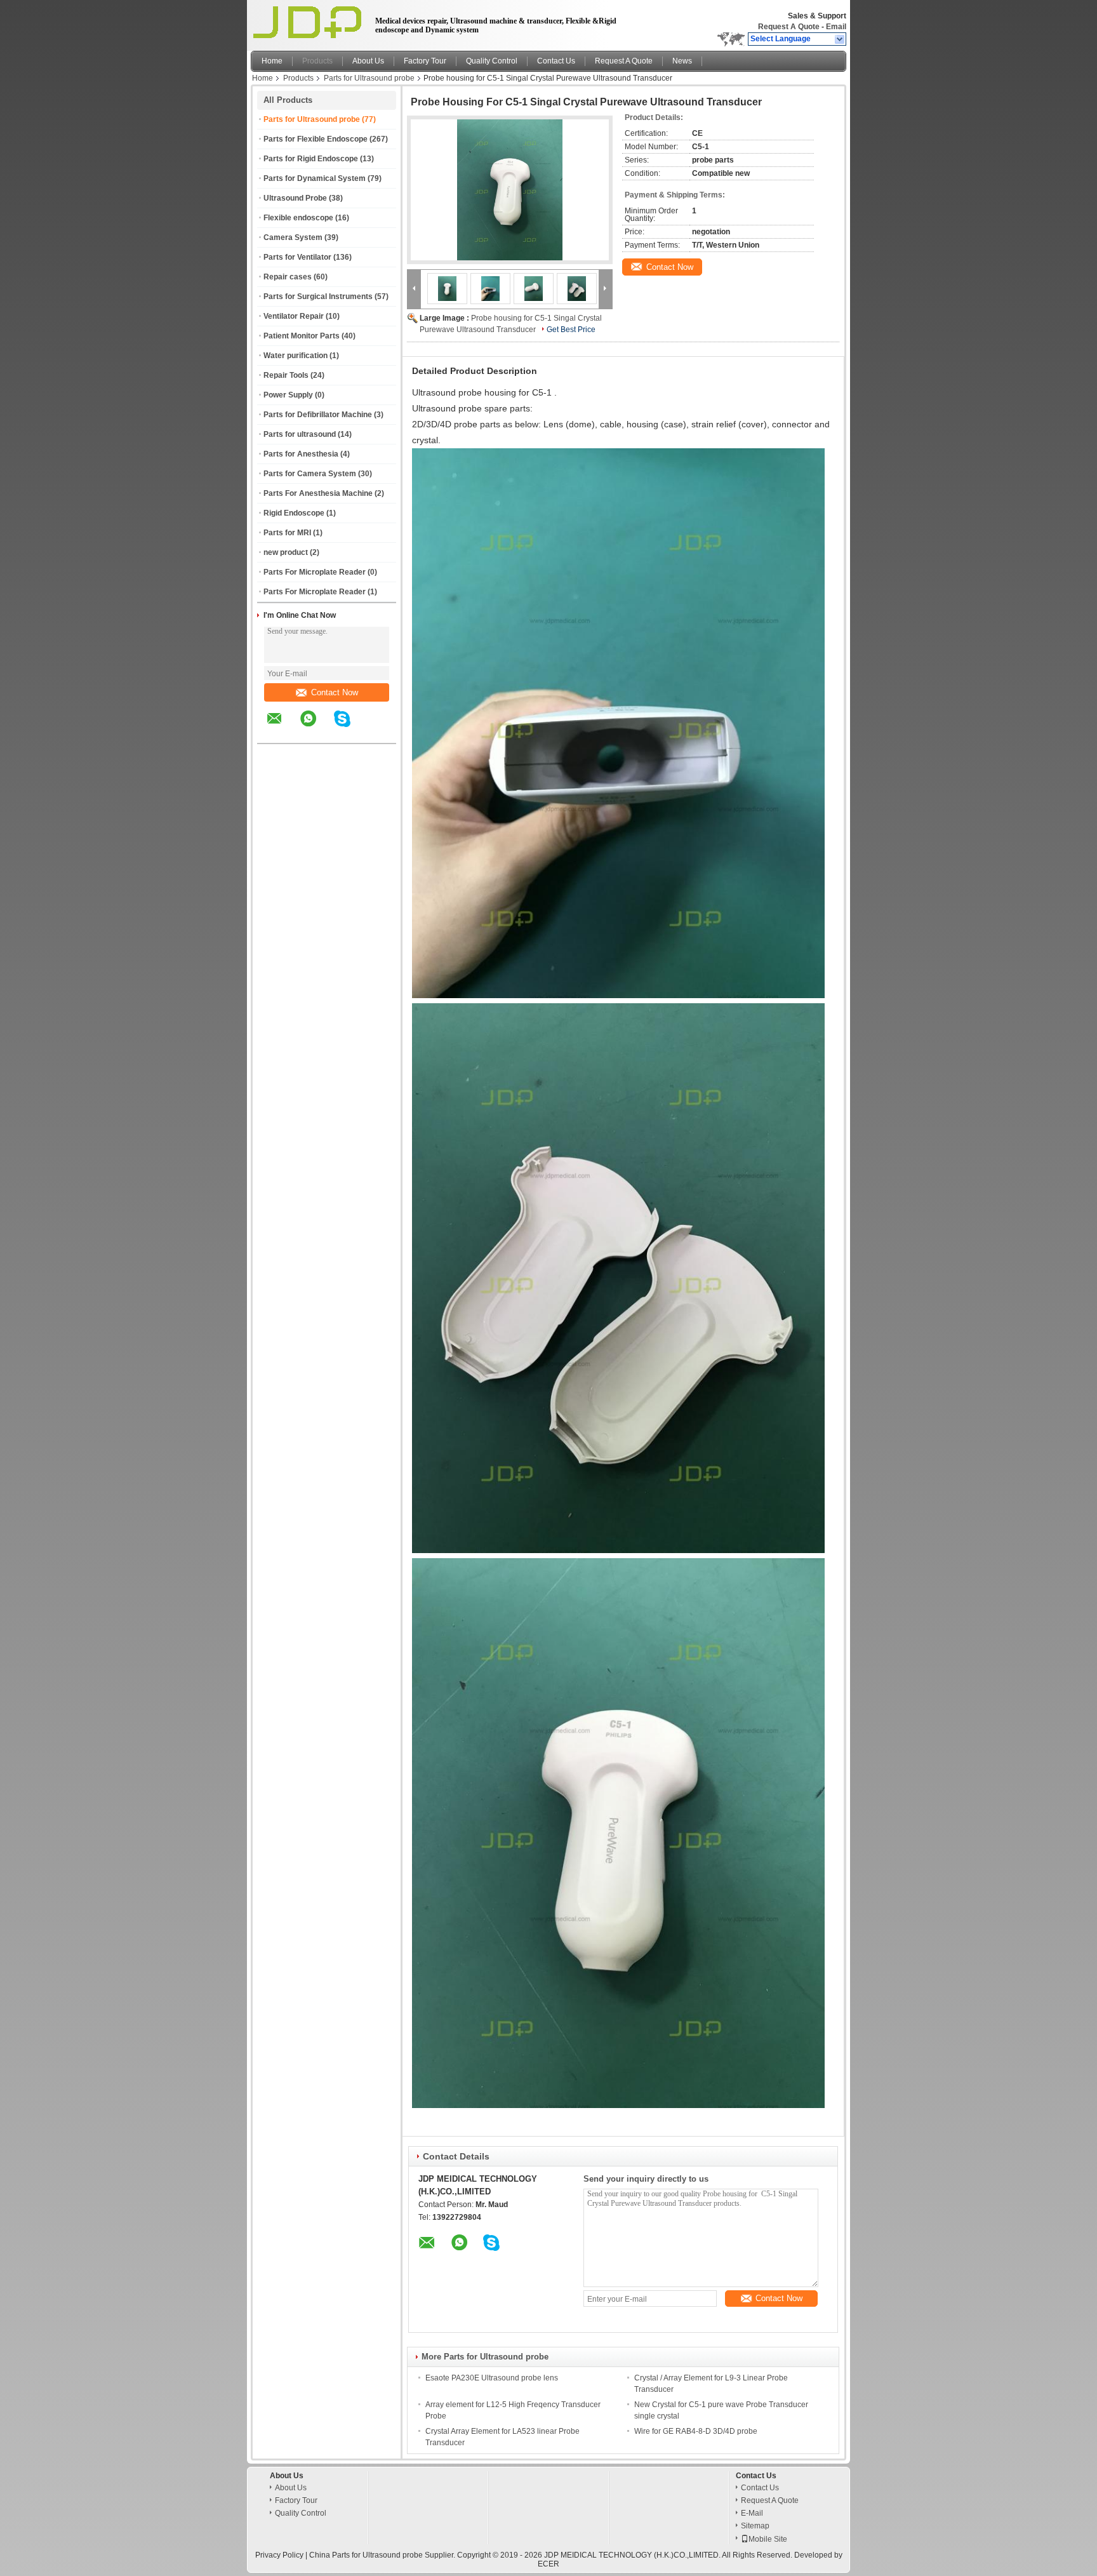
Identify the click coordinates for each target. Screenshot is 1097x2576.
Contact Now (335, 692)
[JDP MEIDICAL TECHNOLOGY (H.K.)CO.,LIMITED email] (283, 728)
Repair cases (288, 277)
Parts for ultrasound (300, 434)
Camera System (293, 237)
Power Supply (288, 395)
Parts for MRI (287, 533)
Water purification (296, 356)
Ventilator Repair (294, 316)
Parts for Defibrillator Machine (318, 415)
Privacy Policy (279, 2555)
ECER (548, 2564)
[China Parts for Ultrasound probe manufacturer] (309, 22)
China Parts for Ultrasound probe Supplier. (383, 2555)
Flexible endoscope (298, 218)
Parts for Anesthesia (301, 454)
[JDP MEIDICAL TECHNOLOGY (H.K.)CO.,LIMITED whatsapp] (316, 728)
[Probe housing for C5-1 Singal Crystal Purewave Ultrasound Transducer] (510, 190)
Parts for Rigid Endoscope (311, 159)
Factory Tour (425, 61)
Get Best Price (571, 330)
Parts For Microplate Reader (315, 572)
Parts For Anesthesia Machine (318, 493)
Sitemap (755, 2526)
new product (286, 552)
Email (836, 27)
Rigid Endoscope (294, 513)
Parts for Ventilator (297, 257)
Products (317, 61)
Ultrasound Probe (295, 198)
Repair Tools (286, 375)
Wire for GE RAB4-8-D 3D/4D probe (696, 2431)
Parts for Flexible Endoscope (316, 139)
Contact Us (556, 61)
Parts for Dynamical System (315, 178)
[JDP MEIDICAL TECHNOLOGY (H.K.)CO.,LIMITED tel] (376, 732)
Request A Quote (789, 27)
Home (272, 61)
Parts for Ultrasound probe (369, 78)
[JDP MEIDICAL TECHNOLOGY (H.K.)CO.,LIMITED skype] (350, 728)
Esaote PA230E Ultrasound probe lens (492, 2378)
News (682, 61)
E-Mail (752, 2513)
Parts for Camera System (310, 474)
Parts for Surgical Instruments (318, 297)
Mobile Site (768, 2539)
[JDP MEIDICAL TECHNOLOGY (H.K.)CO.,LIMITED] (840, 39)
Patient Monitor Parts (302, 336)
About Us (368, 61)
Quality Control (492, 61)
